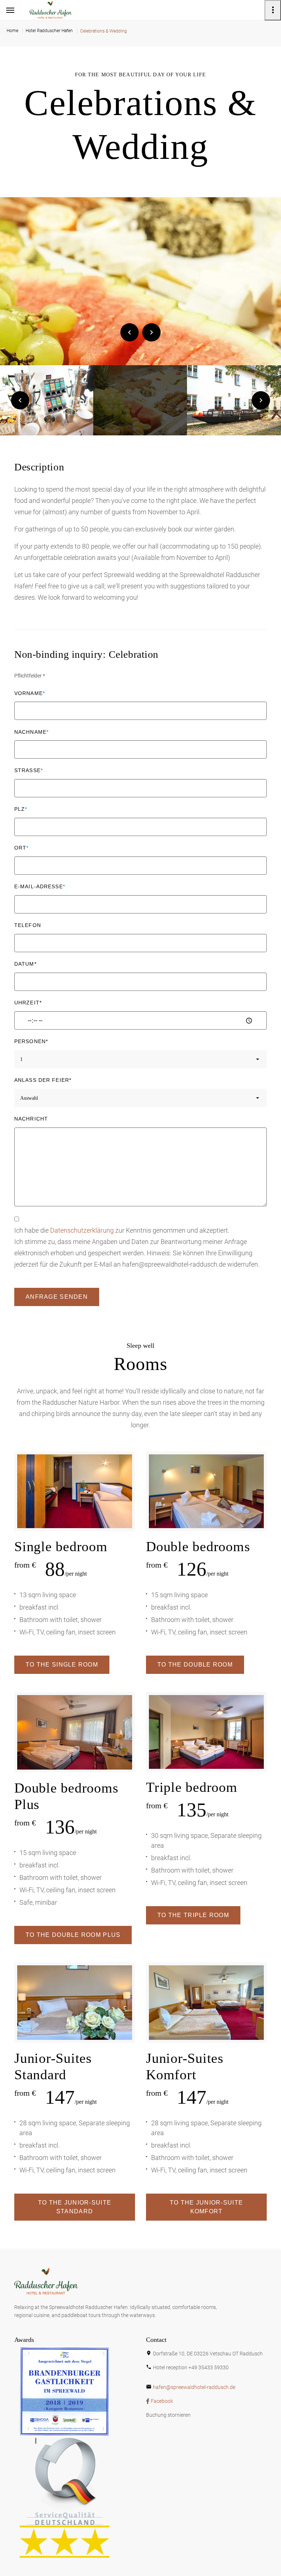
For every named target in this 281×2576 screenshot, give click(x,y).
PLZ (21, 809)
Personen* (31, 1041)
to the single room (62, 1665)
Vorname (30, 693)
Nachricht (31, 1119)
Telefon (28, 925)
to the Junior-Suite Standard (75, 2207)
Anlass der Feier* (43, 1080)
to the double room (195, 1665)
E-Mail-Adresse (40, 886)
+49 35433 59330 (209, 2367)
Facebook (162, 2401)
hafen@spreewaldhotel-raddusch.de (194, 2387)
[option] (140, 281)
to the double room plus (73, 1935)
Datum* (25, 964)
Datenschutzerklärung (82, 1230)
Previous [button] (130, 332)
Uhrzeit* (28, 1003)
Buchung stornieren (168, 2415)
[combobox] (140, 1059)
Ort (22, 848)
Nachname (31, 732)
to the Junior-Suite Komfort (206, 2207)
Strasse (29, 770)
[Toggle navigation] (10, 10)
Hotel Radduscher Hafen (49, 31)
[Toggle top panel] (273, 10)
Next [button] (151, 332)
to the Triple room (193, 1915)
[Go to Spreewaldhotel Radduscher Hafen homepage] (46, 2281)
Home (12, 31)
